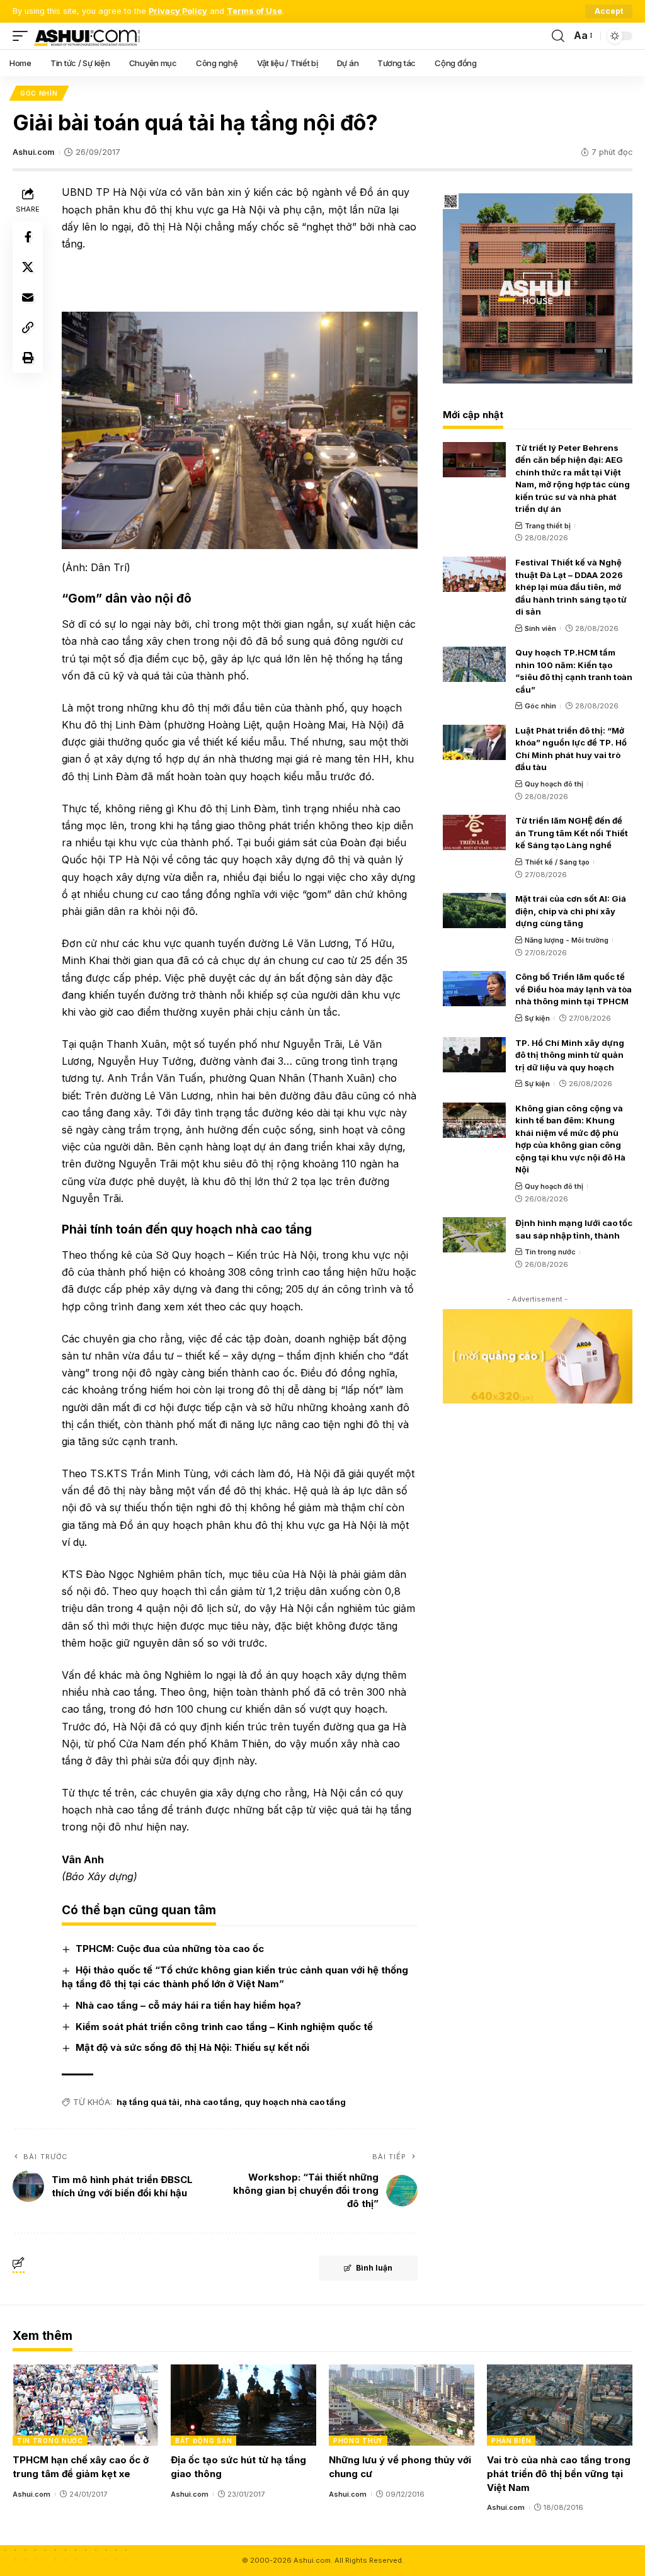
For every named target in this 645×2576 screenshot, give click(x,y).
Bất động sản (203, 2441)
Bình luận (374, 2268)
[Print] (28, 358)
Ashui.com (33, 152)
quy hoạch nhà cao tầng (295, 2102)
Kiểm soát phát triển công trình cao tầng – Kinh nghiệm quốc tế (224, 2027)
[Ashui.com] (87, 36)
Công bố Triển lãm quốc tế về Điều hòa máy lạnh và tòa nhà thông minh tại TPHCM (574, 989)
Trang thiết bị (548, 526)
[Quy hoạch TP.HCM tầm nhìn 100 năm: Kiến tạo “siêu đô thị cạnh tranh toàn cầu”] (474, 664)
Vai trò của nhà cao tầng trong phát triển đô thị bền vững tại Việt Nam (559, 2474)
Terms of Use (254, 11)
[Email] (28, 297)
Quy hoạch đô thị (554, 784)
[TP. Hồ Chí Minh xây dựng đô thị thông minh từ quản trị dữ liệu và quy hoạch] (474, 1055)
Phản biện (511, 2441)
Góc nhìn (39, 93)
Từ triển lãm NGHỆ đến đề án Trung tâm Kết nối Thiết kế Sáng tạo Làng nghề (572, 833)
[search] (558, 36)
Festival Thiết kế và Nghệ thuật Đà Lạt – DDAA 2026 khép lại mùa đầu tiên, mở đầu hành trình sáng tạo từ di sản (571, 587)
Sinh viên (540, 628)
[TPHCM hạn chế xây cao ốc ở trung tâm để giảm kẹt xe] (85, 2405)
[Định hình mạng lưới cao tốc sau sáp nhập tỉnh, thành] (474, 1235)
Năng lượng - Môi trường (567, 940)
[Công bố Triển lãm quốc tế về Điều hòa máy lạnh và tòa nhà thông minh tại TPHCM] (474, 989)
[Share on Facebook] (28, 237)
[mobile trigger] (23, 36)
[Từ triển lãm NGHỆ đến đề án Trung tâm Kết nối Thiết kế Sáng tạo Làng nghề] (474, 832)
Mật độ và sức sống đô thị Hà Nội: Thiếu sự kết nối (192, 2047)
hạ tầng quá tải (148, 2102)
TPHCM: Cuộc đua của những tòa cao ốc (170, 1949)
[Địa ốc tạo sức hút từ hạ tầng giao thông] (243, 2405)
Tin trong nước (550, 1252)
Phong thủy (358, 2441)
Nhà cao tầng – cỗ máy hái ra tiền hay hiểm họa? (188, 2005)
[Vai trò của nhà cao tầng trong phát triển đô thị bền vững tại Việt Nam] (560, 2405)
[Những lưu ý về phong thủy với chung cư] (402, 2405)
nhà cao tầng (212, 2102)
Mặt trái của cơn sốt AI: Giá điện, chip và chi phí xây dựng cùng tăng (571, 911)
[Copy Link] (28, 327)
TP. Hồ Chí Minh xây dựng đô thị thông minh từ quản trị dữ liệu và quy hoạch (570, 1055)
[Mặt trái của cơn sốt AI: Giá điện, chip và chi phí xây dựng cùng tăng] (474, 911)
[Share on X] (28, 267)
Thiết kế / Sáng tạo (557, 862)
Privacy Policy (178, 11)
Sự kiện (537, 1018)
